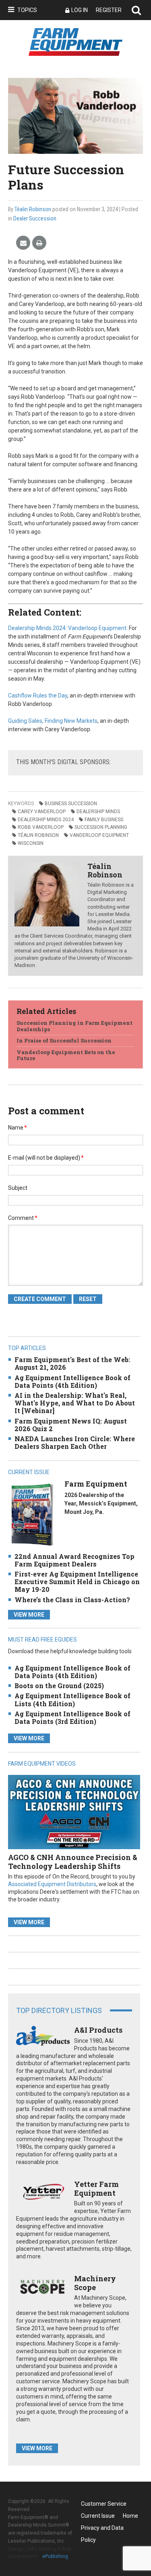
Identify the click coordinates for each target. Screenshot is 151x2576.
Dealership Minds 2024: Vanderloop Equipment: (68, 628)
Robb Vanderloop (41, 827)
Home (130, 2516)
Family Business (104, 820)
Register (109, 10)
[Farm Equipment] (32, 1514)
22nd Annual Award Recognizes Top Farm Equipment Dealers (74, 1560)
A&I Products (98, 2030)
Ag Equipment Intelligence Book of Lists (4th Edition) (72, 1699)
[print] (39, 243)
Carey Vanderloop (42, 812)
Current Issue (98, 2516)
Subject (18, 1188)
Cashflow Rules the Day (38, 695)
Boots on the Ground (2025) (59, 1686)
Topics (27, 10)
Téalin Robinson (33, 209)
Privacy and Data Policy (102, 2529)
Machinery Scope (95, 2283)
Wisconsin (31, 843)
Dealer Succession (35, 218)
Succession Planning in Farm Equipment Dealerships (74, 1026)
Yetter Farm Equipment (96, 2188)
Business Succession (71, 804)
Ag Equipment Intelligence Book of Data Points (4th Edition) (72, 1381)
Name (18, 1128)
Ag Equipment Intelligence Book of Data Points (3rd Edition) (72, 1717)
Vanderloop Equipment (99, 835)
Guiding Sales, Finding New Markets (53, 721)
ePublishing (55, 2556)
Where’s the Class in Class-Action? (72, 1600)
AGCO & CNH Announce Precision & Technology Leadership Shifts (73, 1862)
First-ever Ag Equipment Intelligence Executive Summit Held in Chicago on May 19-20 (77, 1582)
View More (29, 1615)
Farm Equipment (96, 1484)
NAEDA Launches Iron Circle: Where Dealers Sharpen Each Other (75, 1442)
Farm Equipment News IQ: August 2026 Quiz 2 (71, 1425)
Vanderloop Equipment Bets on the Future (66, 1055)
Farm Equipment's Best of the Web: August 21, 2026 (72, 1363)
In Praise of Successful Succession (64, 1040)
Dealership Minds (98, 812)
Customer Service (104, 2504)
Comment (23, 1218)
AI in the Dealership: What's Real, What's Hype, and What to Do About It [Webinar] (75, 1403)
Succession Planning (101, 827)
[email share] (23, 243)
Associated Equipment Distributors (52, 1884)
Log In (80, 10)
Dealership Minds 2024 (46, 820)
